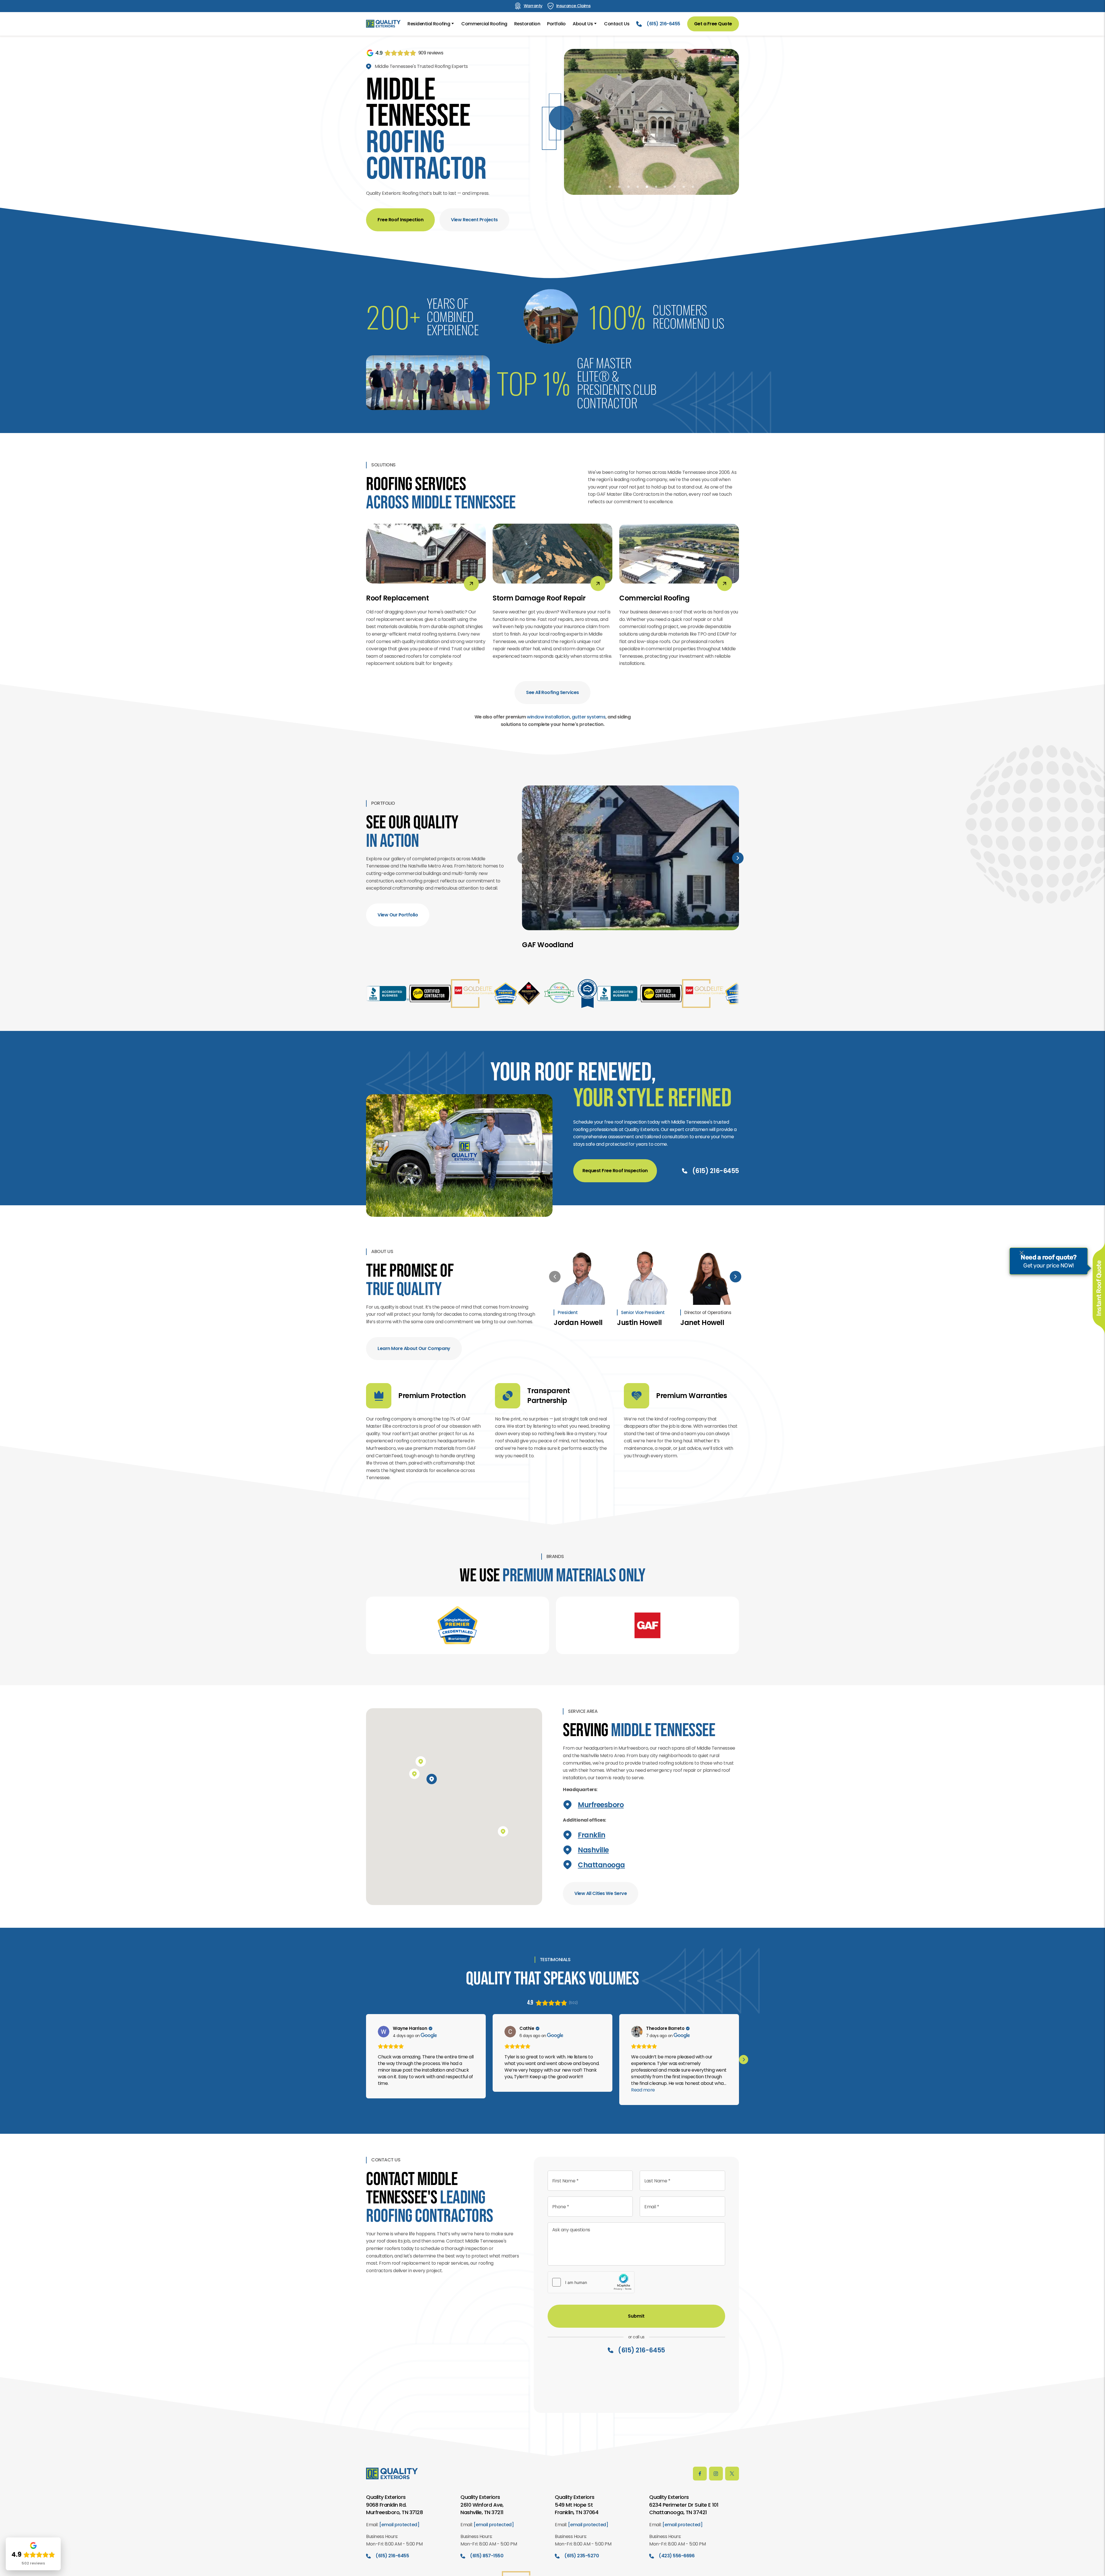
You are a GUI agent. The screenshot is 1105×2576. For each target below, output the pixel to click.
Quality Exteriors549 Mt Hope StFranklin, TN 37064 (577, 2505)
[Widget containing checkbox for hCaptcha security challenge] (591, 2282)
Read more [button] (643, 2090)
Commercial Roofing (484, 24)
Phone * (561, 2207)
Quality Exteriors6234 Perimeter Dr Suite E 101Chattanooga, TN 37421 (684, 2505)
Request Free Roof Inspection (615, 1171)
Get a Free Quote (713, 24)
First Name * (565, 2181)
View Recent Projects (474, 220)
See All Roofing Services (552, 692)
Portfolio (556, 24)
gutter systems (589, 717)
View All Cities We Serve (601, 1893)
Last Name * (657, 2181)
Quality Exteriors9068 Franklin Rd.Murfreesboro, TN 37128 (394, 2505)
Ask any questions (571, 2230)
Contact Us (617, 24)
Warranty (533, 6)
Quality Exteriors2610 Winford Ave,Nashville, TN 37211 (482, 2505)
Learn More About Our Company (414, 1348)
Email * (652, 2207)
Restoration (527, 24)
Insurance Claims (573, 6)
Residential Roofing (429, 24)
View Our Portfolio (398, 915)
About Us (583, 24)
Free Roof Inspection (400, 220)
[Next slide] (738, 858)
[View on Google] (384, 2032)
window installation (548, 717)
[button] (610, 187)
